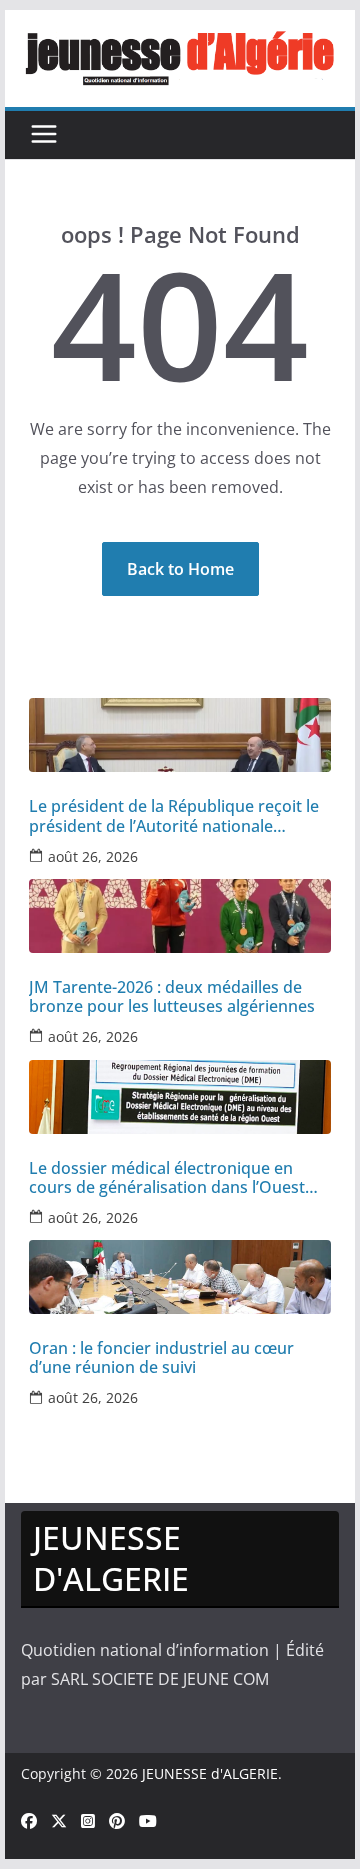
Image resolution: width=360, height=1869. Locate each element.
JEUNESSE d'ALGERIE (210, 1773)
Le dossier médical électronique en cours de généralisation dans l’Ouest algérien (167, 1178)
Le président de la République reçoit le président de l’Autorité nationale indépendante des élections (174, 816)
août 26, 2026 (93, 856)
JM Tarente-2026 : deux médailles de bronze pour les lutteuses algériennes (172, 997)
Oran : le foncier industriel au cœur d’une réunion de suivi (161, 1358)
